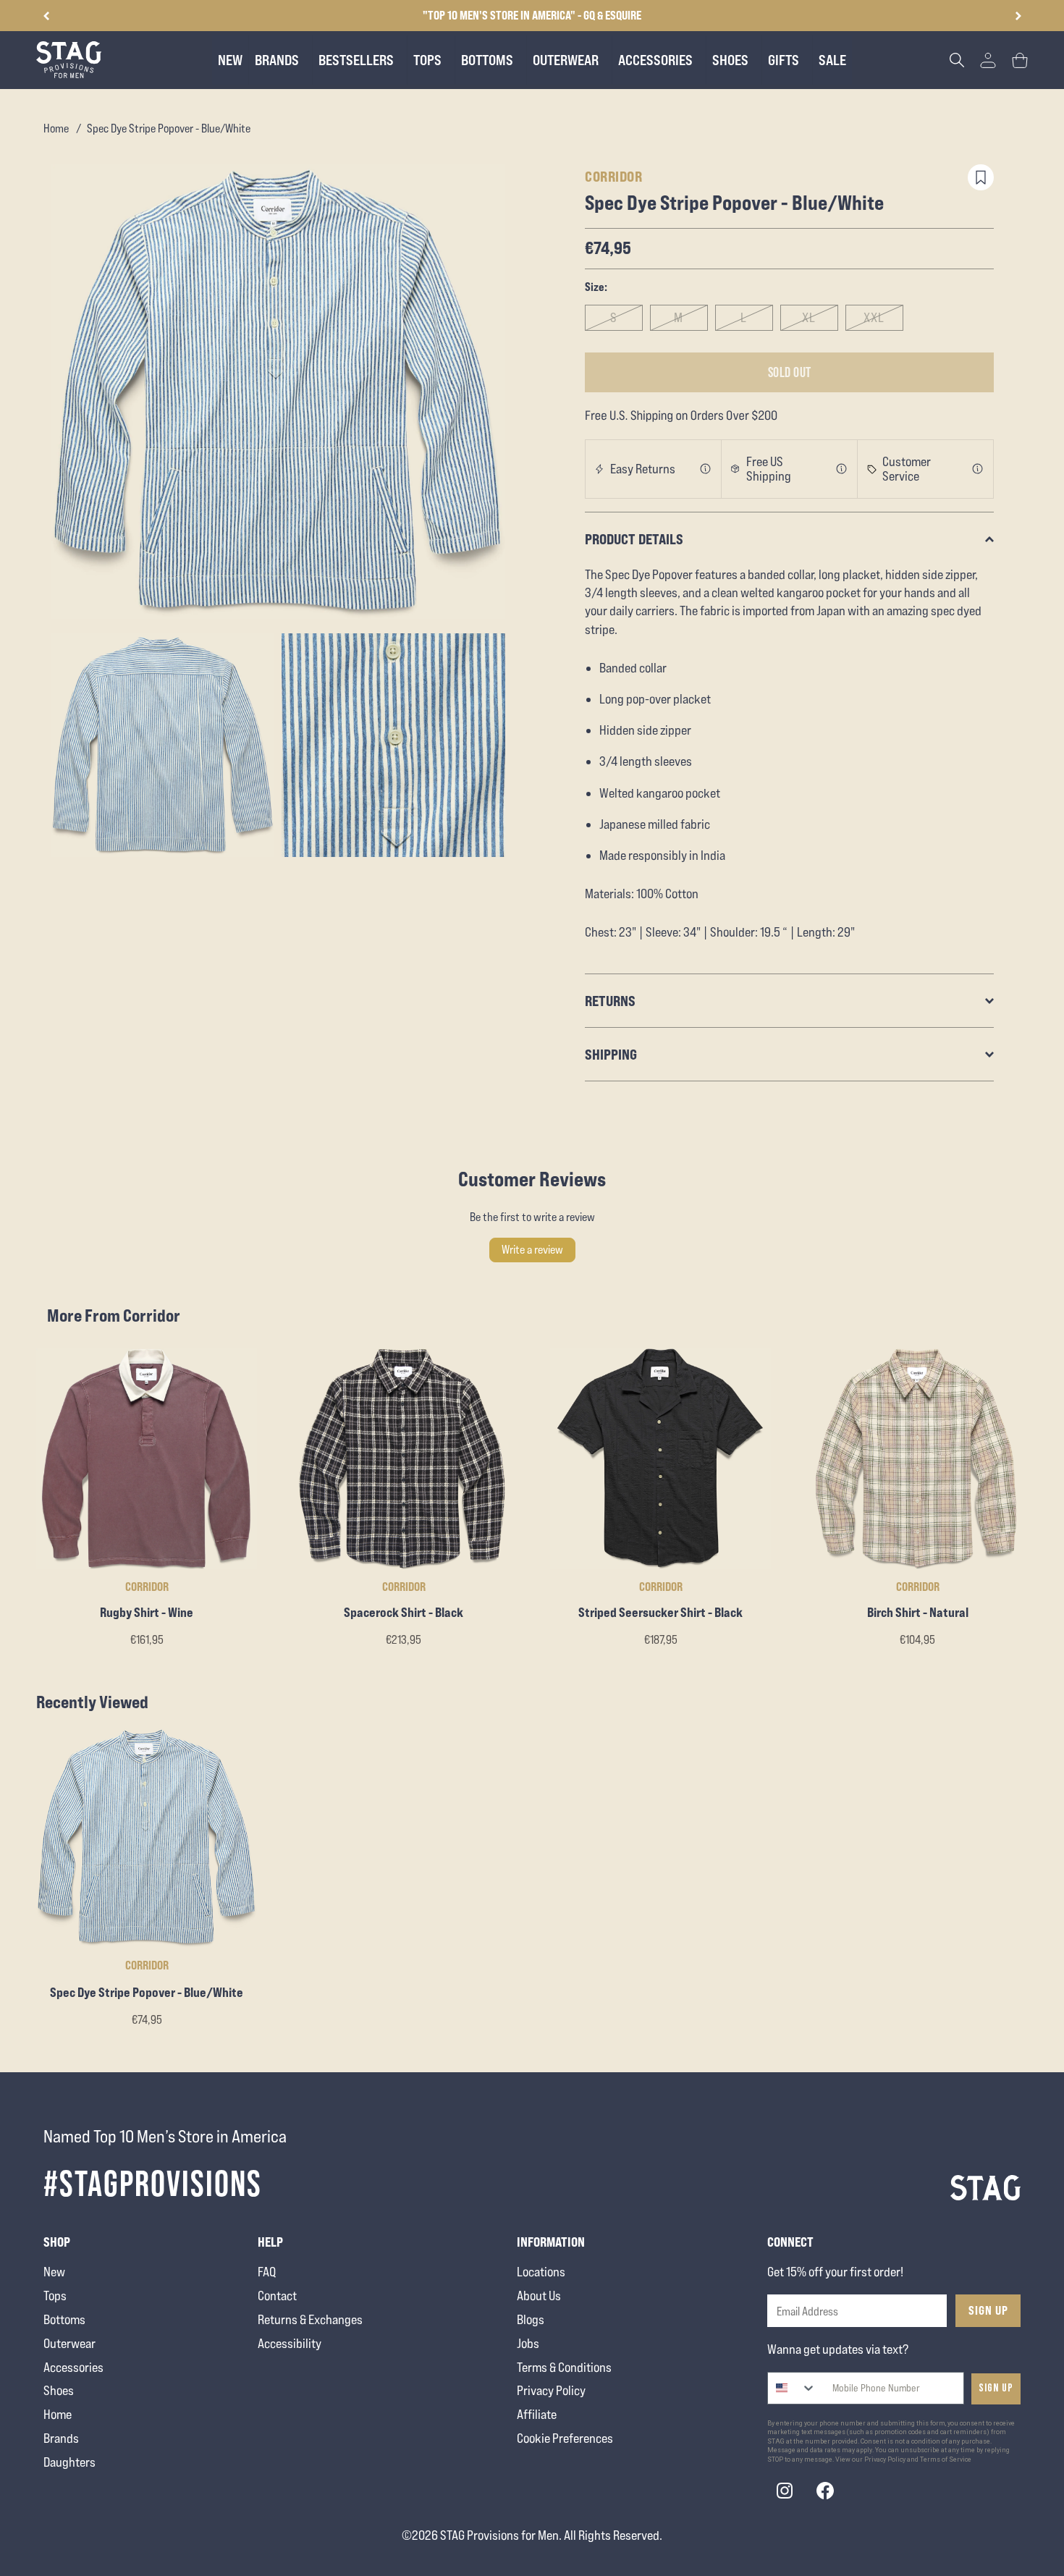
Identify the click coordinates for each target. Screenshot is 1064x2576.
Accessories (73, 2367)
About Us (539, 2296)
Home (56, 128)
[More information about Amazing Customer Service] (978, 469)
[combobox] (792, 2388)
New (54, 2272)
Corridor (613, 176)
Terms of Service (946, 2459)
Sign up (996, 2388)
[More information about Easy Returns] (706, 469)
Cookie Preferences (565, 2438)
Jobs (528, 2343)
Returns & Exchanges (310, 2319)
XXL (874, 317)
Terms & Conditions (564, 2367)
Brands (61, 2438)
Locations (541, 2272)
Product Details (634, 539)
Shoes (59, 2390)
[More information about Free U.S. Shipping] (842, 469)
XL (809, 317)
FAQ (267, 2272)
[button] (1018, 16)
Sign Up (988, 2310)
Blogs (531, 2319)
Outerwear (69, 2343)
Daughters (69, 2462)
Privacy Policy (551, 2390)
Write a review (532, 1250)
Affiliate (537, 2414)
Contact (277, 2296)
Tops (55, 2296)
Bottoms (64, 2319)
